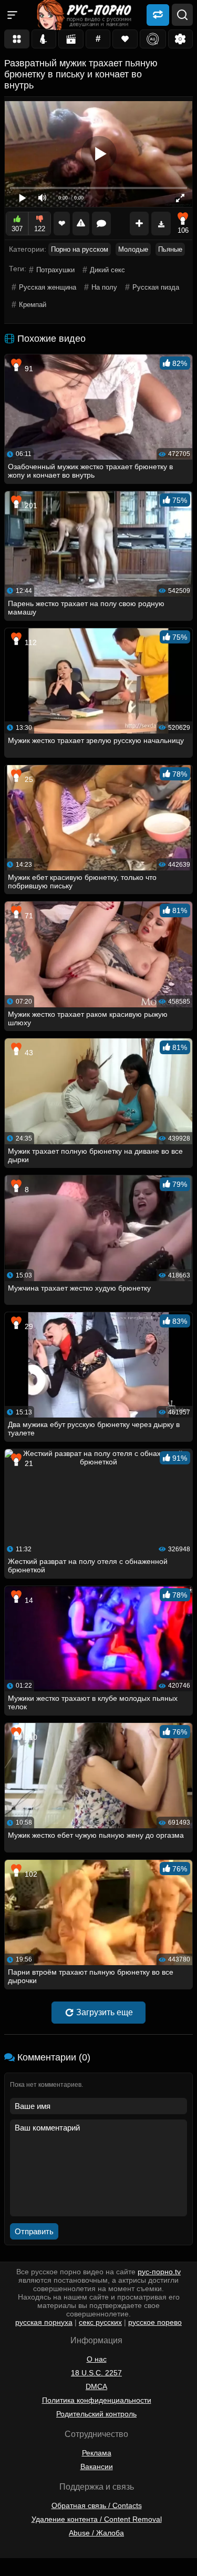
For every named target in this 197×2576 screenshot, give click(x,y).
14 (28, 1600)
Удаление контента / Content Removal (97, 2519)
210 (30, 1737)
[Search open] (182, 15)
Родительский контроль (96, 2414)
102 (30, 1874)
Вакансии (97, 2466)
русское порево (155, 2322)
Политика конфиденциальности (97, 2400)
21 (28, 1463)
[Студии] (71, 39)
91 (28, 369)
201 (30, 506)
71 (28, 916)
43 (28, 1053)
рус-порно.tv (159, 2272)
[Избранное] (125, 39)
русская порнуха (44, 2322)
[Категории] (17, 39)
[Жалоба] (81, 224)
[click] (23, 2572)
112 (30, 642)
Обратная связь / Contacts (97, 2505)
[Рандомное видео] (158, 14)
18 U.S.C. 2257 (96, 2373)
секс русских (100, 2322)
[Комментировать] (101, 224)
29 (28, 1326)
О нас (97, 2359)
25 (28, 779)
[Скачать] (161, 224)
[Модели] (44, 39)
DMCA (96, 2386)
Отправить (34, 2231)
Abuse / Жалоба (96, 2533)
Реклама (97, 2453)
